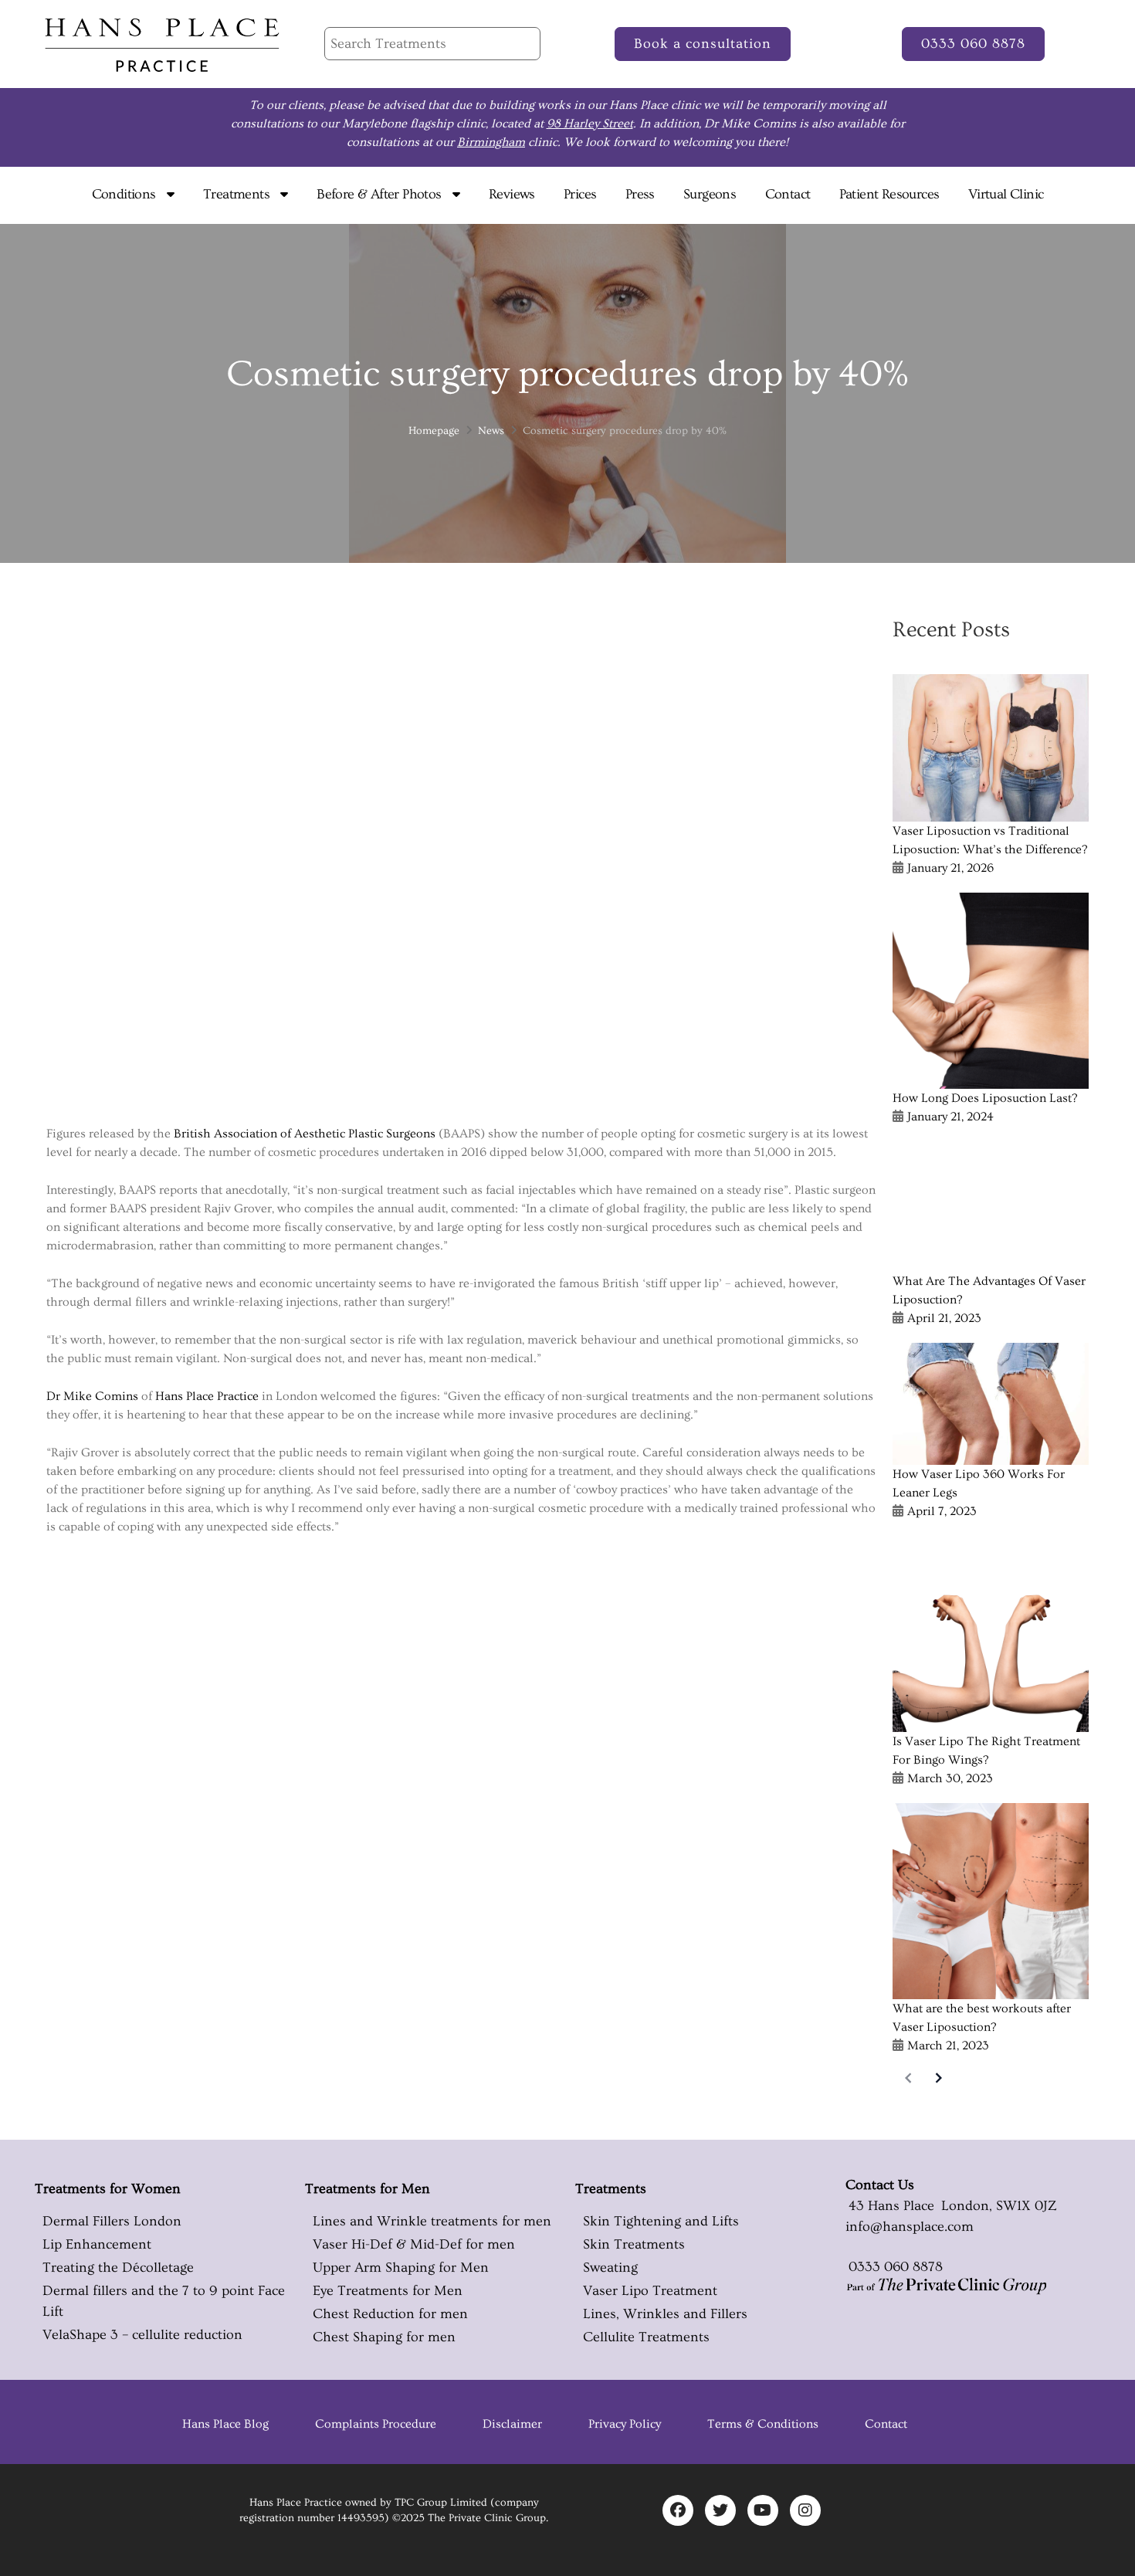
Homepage (434, 431)
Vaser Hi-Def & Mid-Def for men (414, 2244)
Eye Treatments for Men (388, 2291)
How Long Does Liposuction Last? (985, 1098)
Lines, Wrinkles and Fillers (665, 2314)
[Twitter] (720, 2510)
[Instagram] (805, 2510)
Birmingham (491, 142)
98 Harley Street (590, 124)
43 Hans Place (890, 2206)
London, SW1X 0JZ (998, 2206)
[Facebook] (678, 2510)
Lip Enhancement (97, 2244)
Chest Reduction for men (390, 2314)
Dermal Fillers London (112, 2221)
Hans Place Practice (207, 1396)
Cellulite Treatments (646, 2337)
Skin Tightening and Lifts (661, 2221)
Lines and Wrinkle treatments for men (432, 2221)
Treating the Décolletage (118, 2268)
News (491, 431)
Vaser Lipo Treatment (650, 2291)
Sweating (610, 2268)
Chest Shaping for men (384, 2337)
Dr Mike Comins (92, 1396)
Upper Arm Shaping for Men (401, 2268)
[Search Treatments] (432, 44)
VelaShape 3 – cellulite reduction (142, 2335)
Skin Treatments (634, 2244)
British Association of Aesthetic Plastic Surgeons (305, 1134)
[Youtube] (763, 2510)
